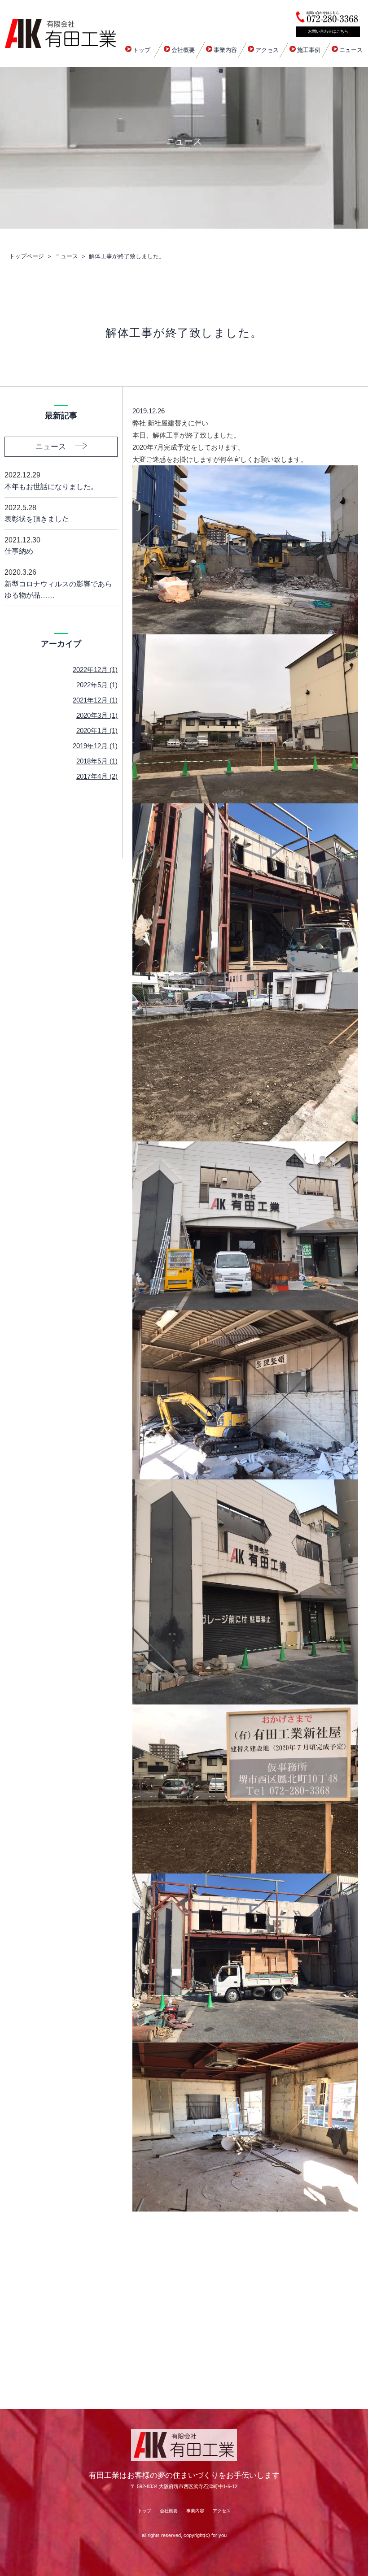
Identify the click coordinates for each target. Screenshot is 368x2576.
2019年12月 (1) (95, 746)
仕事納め (22, 546)
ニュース (351, 50)
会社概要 (183, 50)
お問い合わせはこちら (328, 31)
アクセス (267, 50)
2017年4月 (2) (97, 776)
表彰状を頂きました (37, 514)
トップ (142, 50)
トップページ (26, 256)
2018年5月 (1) (97, 761)
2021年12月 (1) (95, 700)
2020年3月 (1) (97, 715)
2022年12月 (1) (95, 670)
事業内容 (225, 50)
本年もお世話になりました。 (51, 481)
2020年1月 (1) (97, 731)
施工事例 (309, 50)
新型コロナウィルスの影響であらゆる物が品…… (58, 584)
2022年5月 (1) (97, 685)
